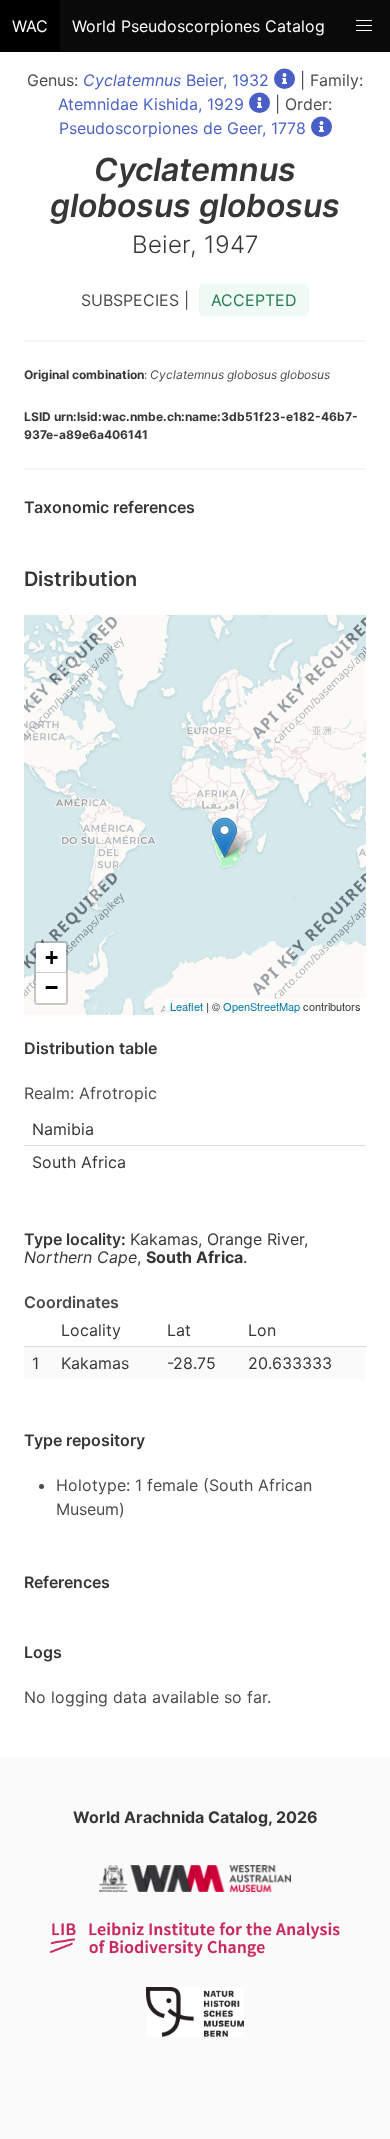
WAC (30, 26)
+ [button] (51, 957)
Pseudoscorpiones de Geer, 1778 (182, 128)
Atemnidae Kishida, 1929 (151, 104)
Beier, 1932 (176, 80)
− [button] (51, 987)
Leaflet (186, 1006)
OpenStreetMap (261, 1006)
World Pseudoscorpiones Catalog (198, 26)
